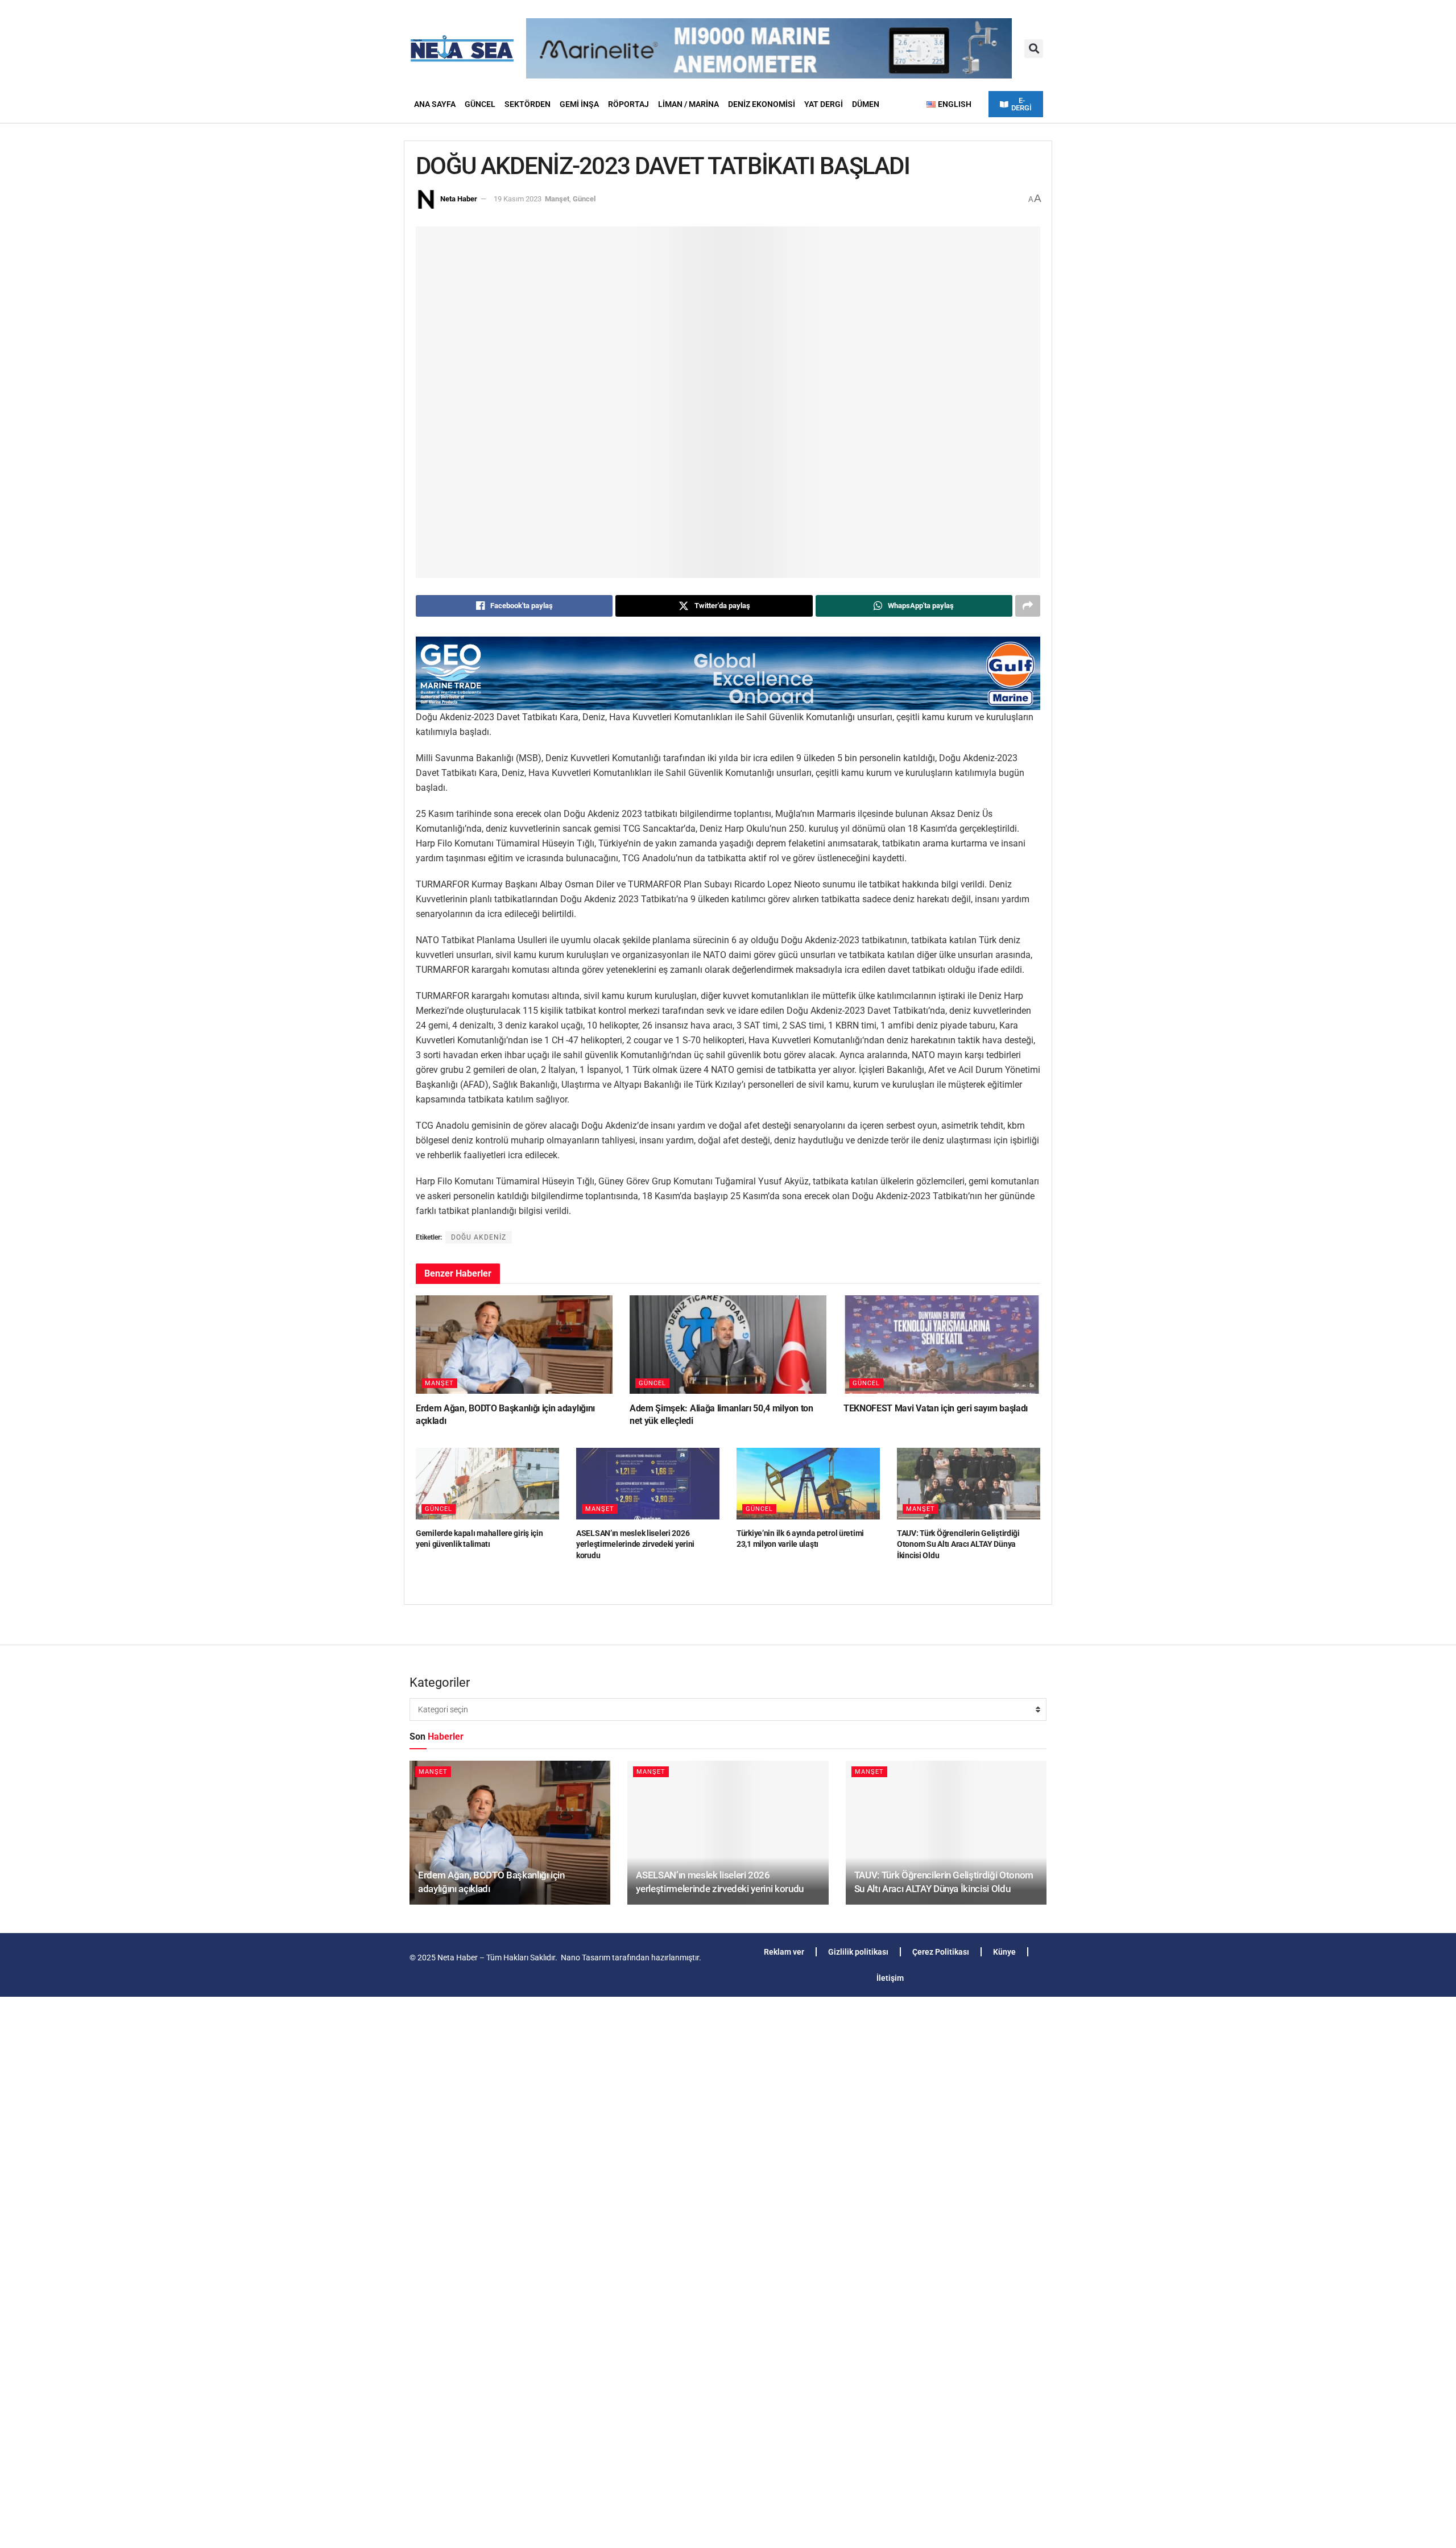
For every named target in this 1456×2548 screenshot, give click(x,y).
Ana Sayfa (435, 104)
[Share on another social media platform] (1028, 606)
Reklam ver (784, 1952)
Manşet (557, 199)
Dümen (866, 104)
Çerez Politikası (941, 1952)
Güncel (480, 104)
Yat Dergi (824, 104)
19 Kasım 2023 (518, 199)
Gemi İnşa (579, 104)
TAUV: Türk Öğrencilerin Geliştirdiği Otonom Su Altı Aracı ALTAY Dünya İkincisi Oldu (958, 1544)
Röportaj (628, 104)
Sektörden (528, 104)
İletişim (890, 1978)
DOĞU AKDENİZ (479, 1237)
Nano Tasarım (586, 1958)
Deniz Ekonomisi (762, 104)
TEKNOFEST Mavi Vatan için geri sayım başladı (936, 1408)
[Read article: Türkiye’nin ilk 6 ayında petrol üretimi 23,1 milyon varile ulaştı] (808, 1484)
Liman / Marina (688, 104)
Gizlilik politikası (858, 1952)
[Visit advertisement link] (728, 673)
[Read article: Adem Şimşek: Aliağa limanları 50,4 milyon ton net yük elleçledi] (728, 1345)
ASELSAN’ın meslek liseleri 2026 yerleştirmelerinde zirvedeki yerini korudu (635, 1544)
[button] (1034, 49)
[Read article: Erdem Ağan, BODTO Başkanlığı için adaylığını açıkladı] (514, 1345)
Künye (1004, 1952)
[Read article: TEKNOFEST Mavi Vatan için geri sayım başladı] (942, 1345)
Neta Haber (459, 199)
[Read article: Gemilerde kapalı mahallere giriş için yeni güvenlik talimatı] (487, 1484)
